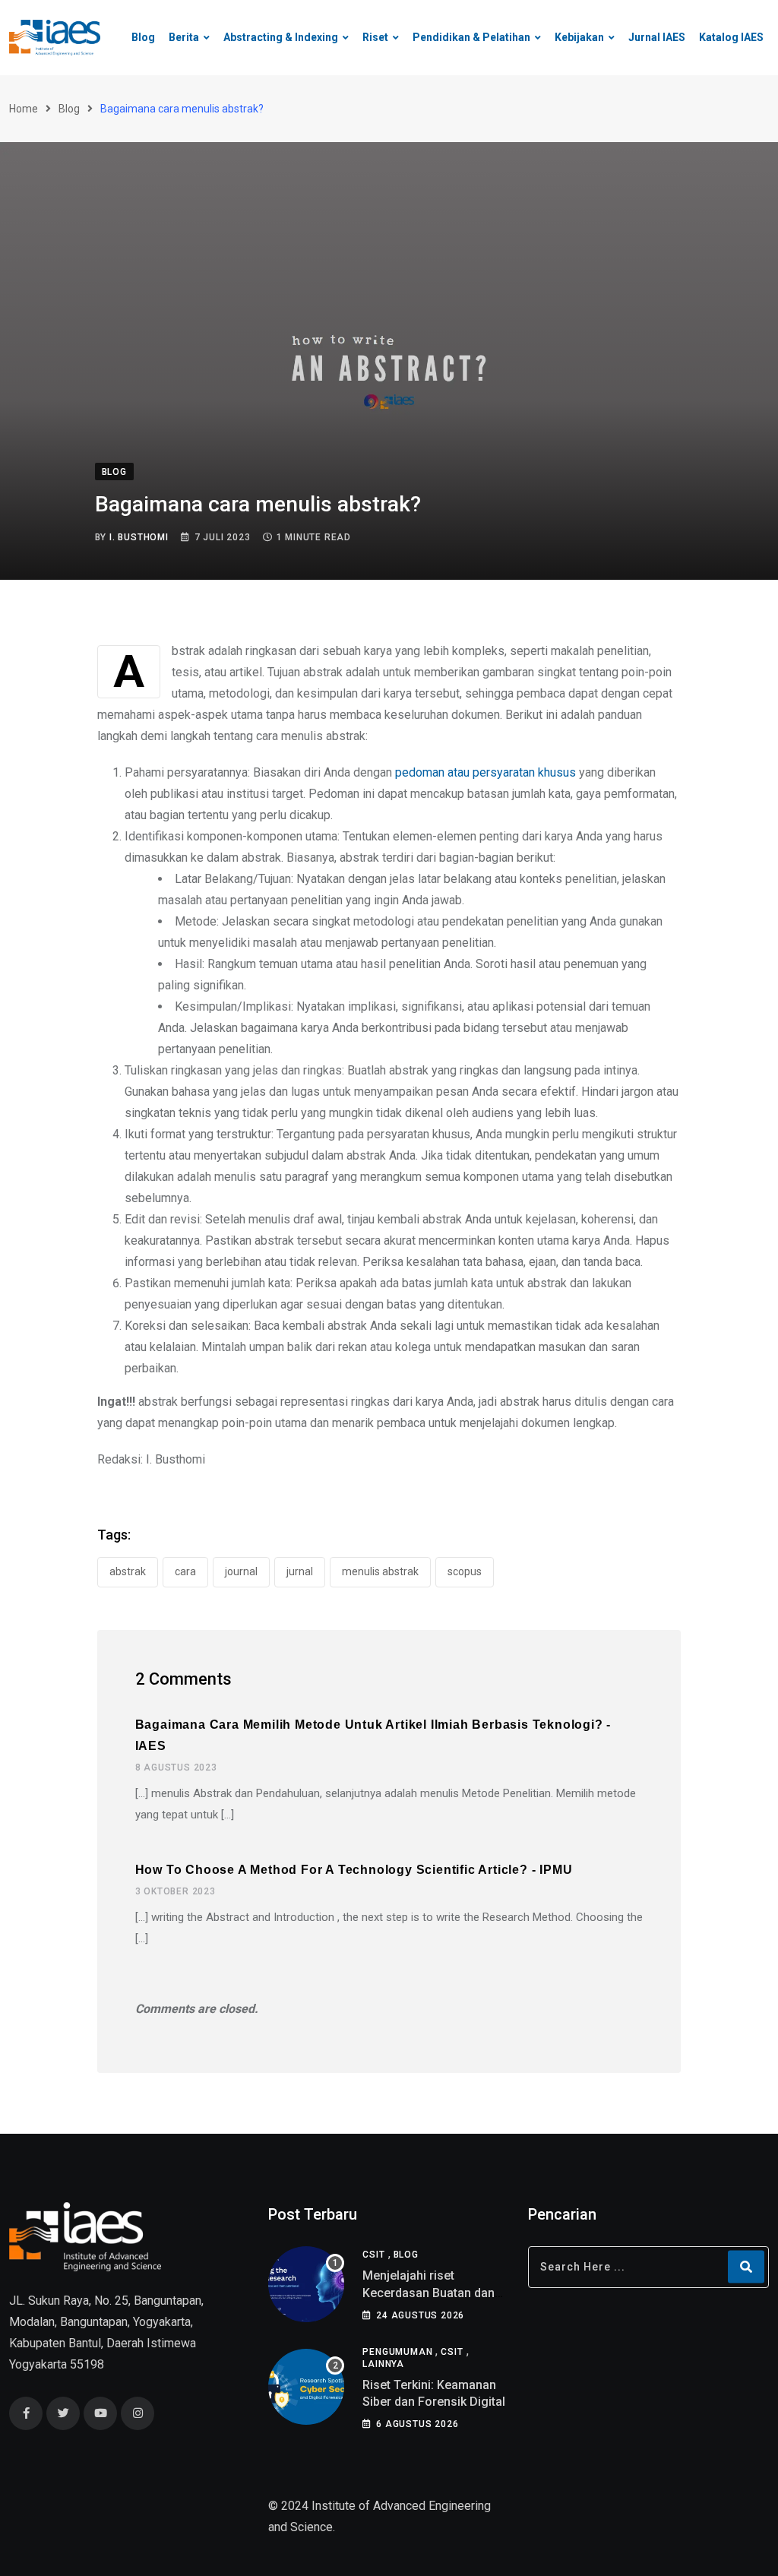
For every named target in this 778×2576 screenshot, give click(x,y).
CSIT (373, 2255)
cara (185, 1571)
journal (241, 1571)
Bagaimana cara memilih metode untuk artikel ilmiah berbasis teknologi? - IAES (373, 1735)
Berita (184, 37)
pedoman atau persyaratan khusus (485, 772)
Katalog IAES (731, 37)
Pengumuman (397, 2352)
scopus (465, 1571)
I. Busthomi (139, 537)
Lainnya (383, 2364)
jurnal (300, 1571)
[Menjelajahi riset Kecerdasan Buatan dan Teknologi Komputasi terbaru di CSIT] (306, 2284)
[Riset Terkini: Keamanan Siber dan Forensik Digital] (306, 2387)
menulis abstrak (380, 1571)
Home (24, 109)
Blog (143, 37)
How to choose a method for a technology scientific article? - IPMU (354, 1870)
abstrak (128, 1571)
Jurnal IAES (657, 37)
